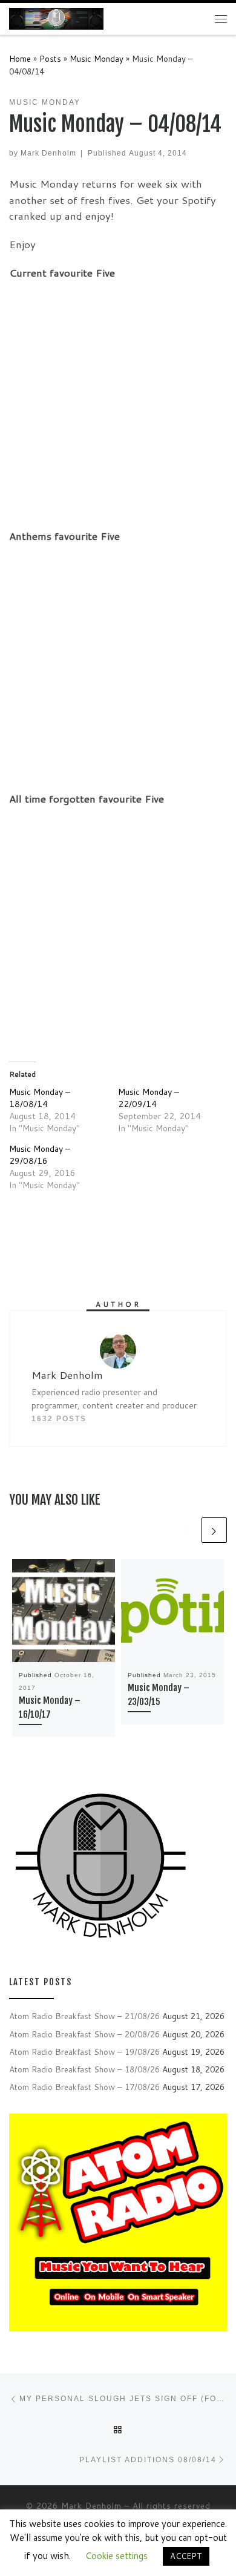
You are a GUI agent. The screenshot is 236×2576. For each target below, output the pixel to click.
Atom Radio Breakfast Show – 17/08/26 (84, 2087)
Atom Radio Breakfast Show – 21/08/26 (84, 2016)
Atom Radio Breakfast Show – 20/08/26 (84, 2034)
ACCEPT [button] (186, 2556)
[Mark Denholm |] (56, 18)
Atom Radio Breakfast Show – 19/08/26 (84, 2052)
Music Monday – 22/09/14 (149, 1098)
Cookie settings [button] (116, 2556)
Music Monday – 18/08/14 (40, 1098)
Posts (50, 58)
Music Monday (97, 58)
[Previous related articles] (186, 1530)
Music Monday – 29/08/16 (40, 1155)
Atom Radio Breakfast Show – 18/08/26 (84, 2069)
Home (20, 58)
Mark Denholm (48, 153)
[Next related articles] (214, 1530)
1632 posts (59, 1418)
